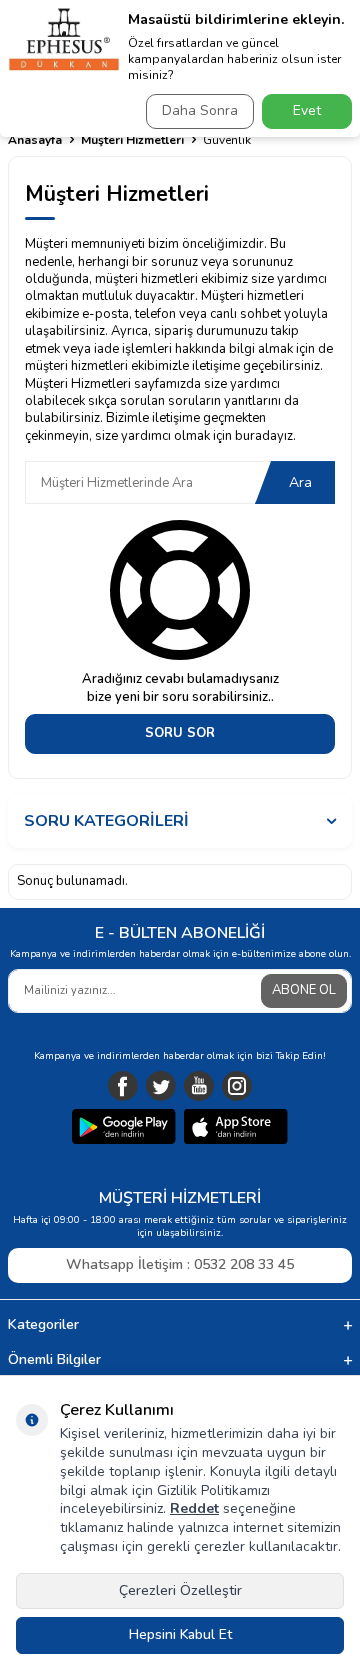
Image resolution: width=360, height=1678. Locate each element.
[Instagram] (237, 1086)
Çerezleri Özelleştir (180, 1590)
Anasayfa (35, 140)
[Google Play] (124, 1129)
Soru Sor (180, 733)
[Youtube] (199, 1086)
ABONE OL (304, 990)
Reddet (194, 1508)
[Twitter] (161, 1086)
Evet (307, 110)
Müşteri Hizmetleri (132, 140)
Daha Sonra (200, 110)
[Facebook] (123, 1086)
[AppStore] (236, 1129)
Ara (300, 482)
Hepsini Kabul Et (180, 1634)
